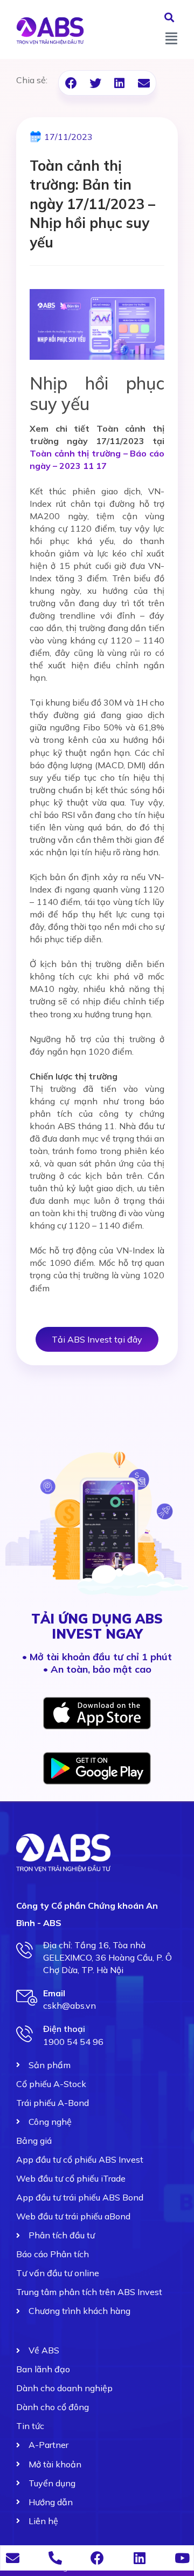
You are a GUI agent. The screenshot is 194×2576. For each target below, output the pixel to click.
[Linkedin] (140, 2558)
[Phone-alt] (55, 2558)
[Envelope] (13, 2558)
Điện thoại (64, 2029)
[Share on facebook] (71, 83)
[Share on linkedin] (119, 83)
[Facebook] (97, 2558)
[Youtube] (182, 2558)
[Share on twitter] (95, 83)
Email (54, 1993)
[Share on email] (144, 83)
